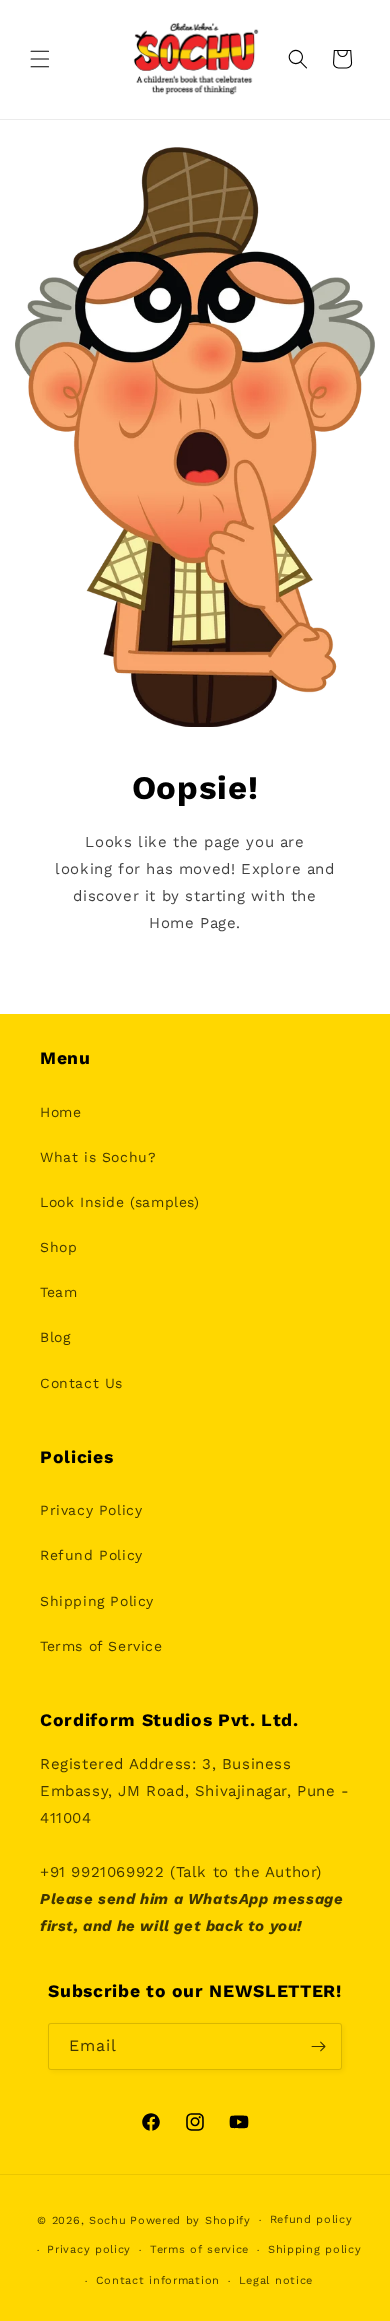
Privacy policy (89, 2249)
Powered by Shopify (190, 2220)
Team (58, 1292)
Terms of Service (101, 1646)
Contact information (158, 2280)
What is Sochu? (98, 1157)
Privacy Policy (91, 1510)
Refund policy (311, 2219)
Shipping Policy (97, 1601)
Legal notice (276, 2280)
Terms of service (199, 2249)
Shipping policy (315, 2249)
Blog (55, 1337)
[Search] (298, 59)
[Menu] (40, 59)
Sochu (108, 2220)
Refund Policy (91, 1555)
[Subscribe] (319, 2046)
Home (60, 1112)
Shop (58, 1247)
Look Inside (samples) (120, 1202)
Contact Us (81, 1383)
